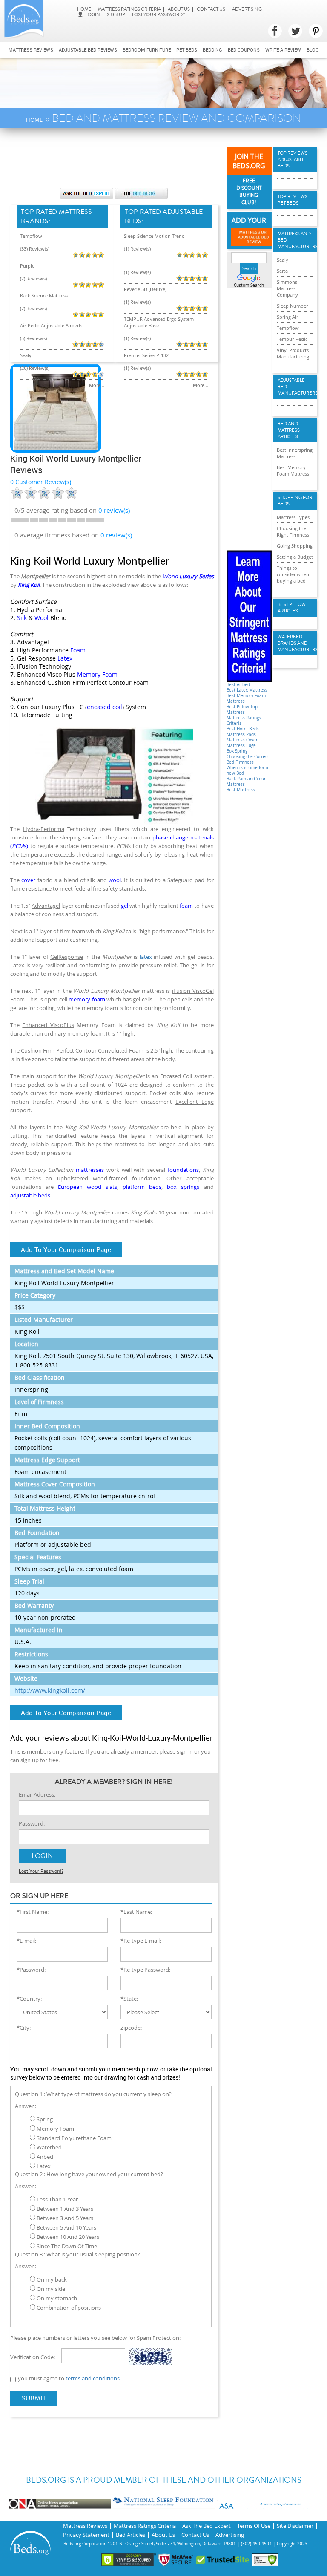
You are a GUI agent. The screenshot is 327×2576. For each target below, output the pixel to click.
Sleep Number (292, 306)
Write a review (283, 50)
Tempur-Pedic (292, 339)
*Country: (29, 1999)
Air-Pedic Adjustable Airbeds (51, 325)
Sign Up (116, 15)
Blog (313, 50)
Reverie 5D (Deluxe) (145, 289)
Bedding (212, 50)
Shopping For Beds (295, 501)
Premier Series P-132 (146, 355)
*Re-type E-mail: (141, 1941)
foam (186, 906)
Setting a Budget (295, 557)
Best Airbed (238, 685)
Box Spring (237, 751)
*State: (129, 1999)
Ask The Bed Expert (207, 2526)
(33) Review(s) (35, 249)
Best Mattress (241, 790)
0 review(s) (116, 535)
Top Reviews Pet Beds (293, 200)
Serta (282, 271)
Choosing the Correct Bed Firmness (248, 759)
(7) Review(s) (33, 308)
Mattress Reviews (31, 50)
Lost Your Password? (158, 15)
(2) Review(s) (33, 278)
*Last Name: (136, 1912)
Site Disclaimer (295, 2526)
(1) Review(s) (137, 249)
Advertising (247, 9)
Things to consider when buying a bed (293, 574)
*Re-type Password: (145, 1970)
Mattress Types (293, 517)
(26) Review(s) (35, 368)
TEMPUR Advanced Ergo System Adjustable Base (159, 322)
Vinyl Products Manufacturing (293, 353)
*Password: (31, 1970)
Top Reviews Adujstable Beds (293, 160)
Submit (34, 2398)
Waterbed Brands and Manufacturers (295, 643)
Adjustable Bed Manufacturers (295, 387)
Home (84, 9)
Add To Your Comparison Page (66, 1249)
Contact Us (211, 9)
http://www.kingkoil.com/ (50, 1690)
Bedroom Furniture (147, 50)
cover (28, 880)
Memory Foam (97, 674)
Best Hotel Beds (243, 729)
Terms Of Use (254, 2526)
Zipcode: (131, 2028)
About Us (179, 9)
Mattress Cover (242, 740)
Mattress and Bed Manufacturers (295, 240)
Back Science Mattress (44, 296)
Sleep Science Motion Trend (154, 236)
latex (146, 957)
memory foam (87, 999)
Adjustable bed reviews (88, 50)
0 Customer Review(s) (41, 482)
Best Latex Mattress (247, 690)
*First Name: (33, 1912)
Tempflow (31, 236)
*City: (24, 2028)
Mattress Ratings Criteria (129, 9)
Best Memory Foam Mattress (293, 470)
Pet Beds (187, 50)
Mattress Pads (241, 734)
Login (93, 15)
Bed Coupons (244, 50)
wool (115, 880)
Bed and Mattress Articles (289, 430)
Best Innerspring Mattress (295, 453)
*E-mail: (26, 1941)
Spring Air (287, 317)
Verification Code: (33, 2357)
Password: (32, 1823)
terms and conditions (93, 2378)
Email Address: (37, 1794)
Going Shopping (295, 546)
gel (125, 906)
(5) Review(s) (33, 338)
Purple (27, 266)
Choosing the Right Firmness (293, 531)
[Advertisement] (165, 162)
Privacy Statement (86, 2535)
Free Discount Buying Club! (249, 192)
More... (97, 385)
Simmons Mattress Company (287, 288)
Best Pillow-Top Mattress (242, 710)
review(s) (114, 510)
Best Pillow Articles (292, 608)
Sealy (26, 355)
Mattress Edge (241, 746)
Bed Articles (131, 2535)
